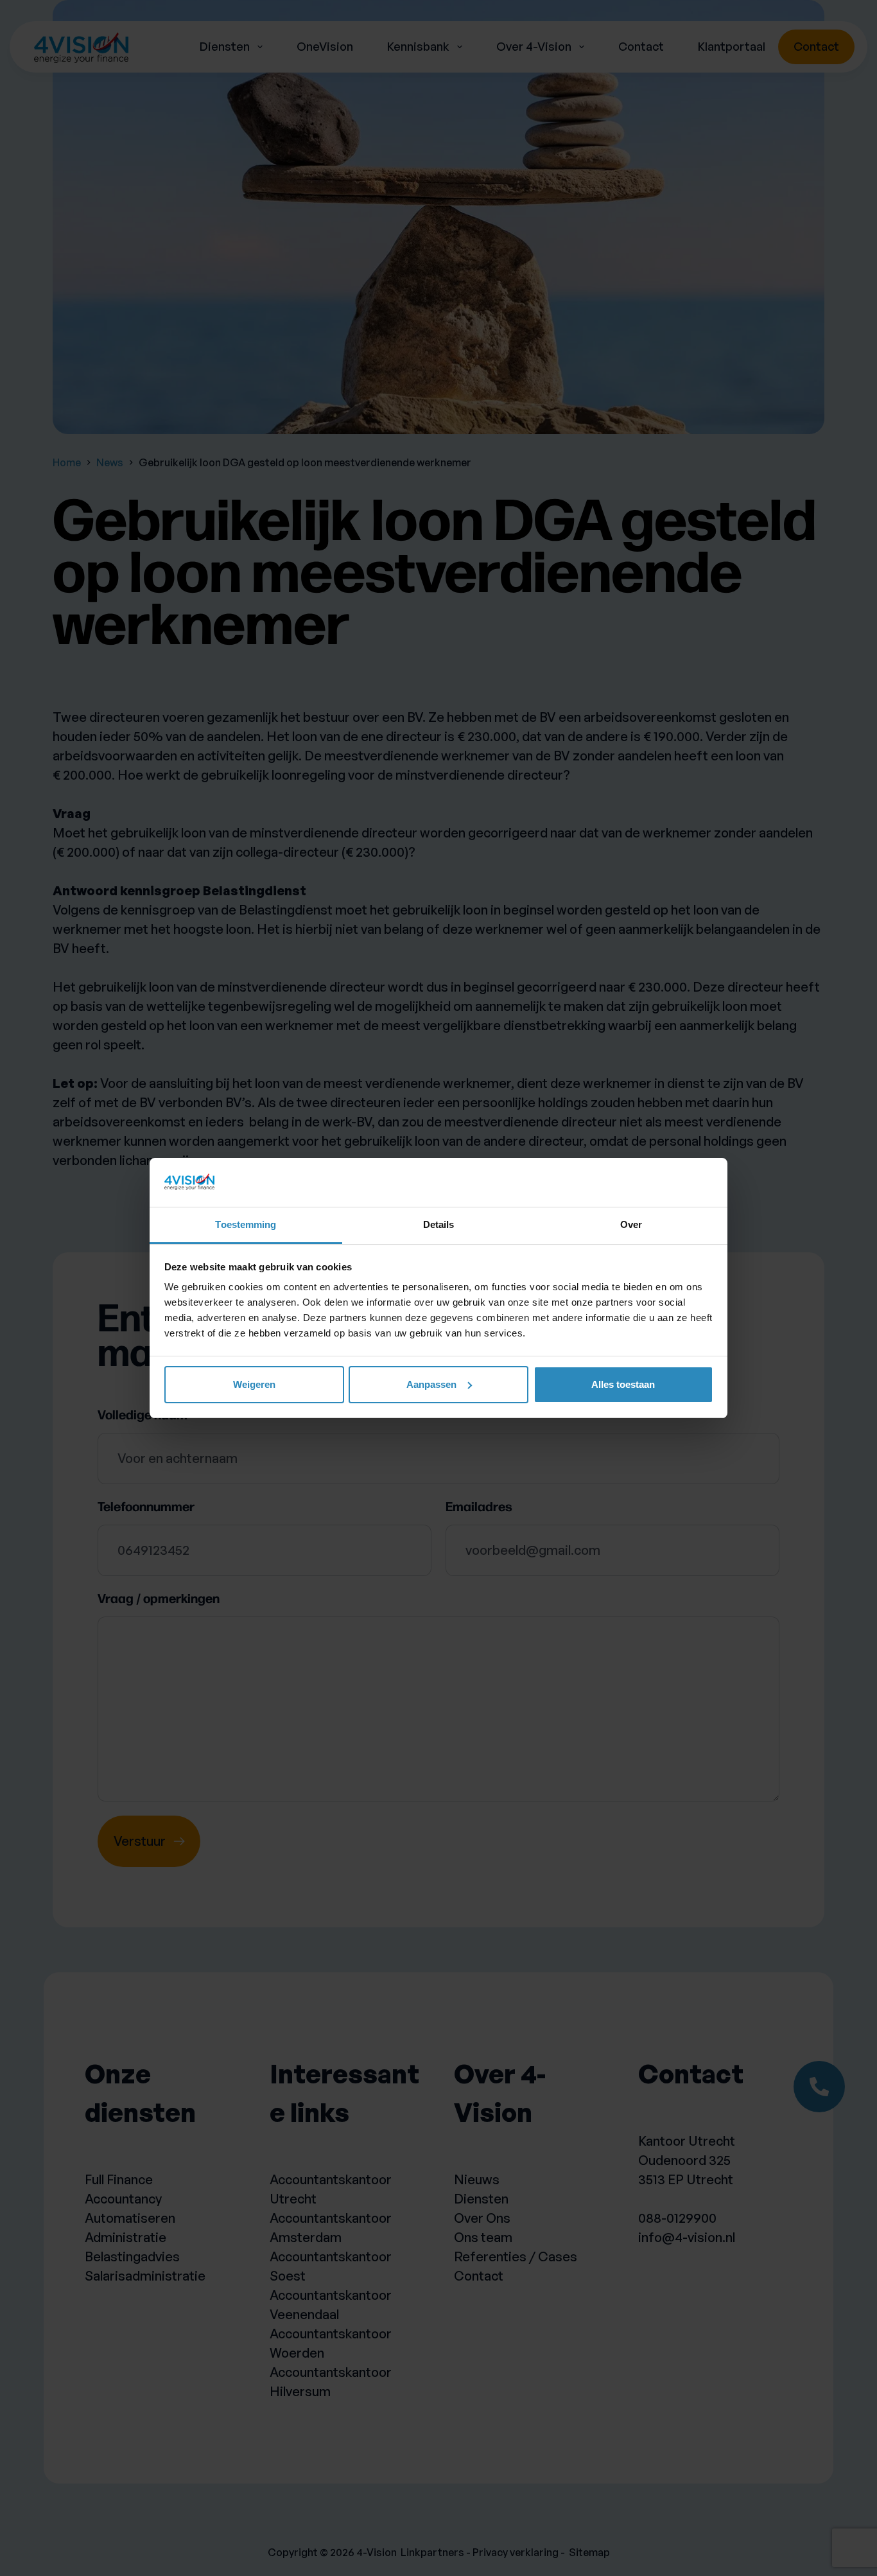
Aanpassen (431, 1384)
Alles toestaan (623, 1384)
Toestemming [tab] (246, 1224)
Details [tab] (439, 1224)
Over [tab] (631, 1224)
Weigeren (254, 1384)
